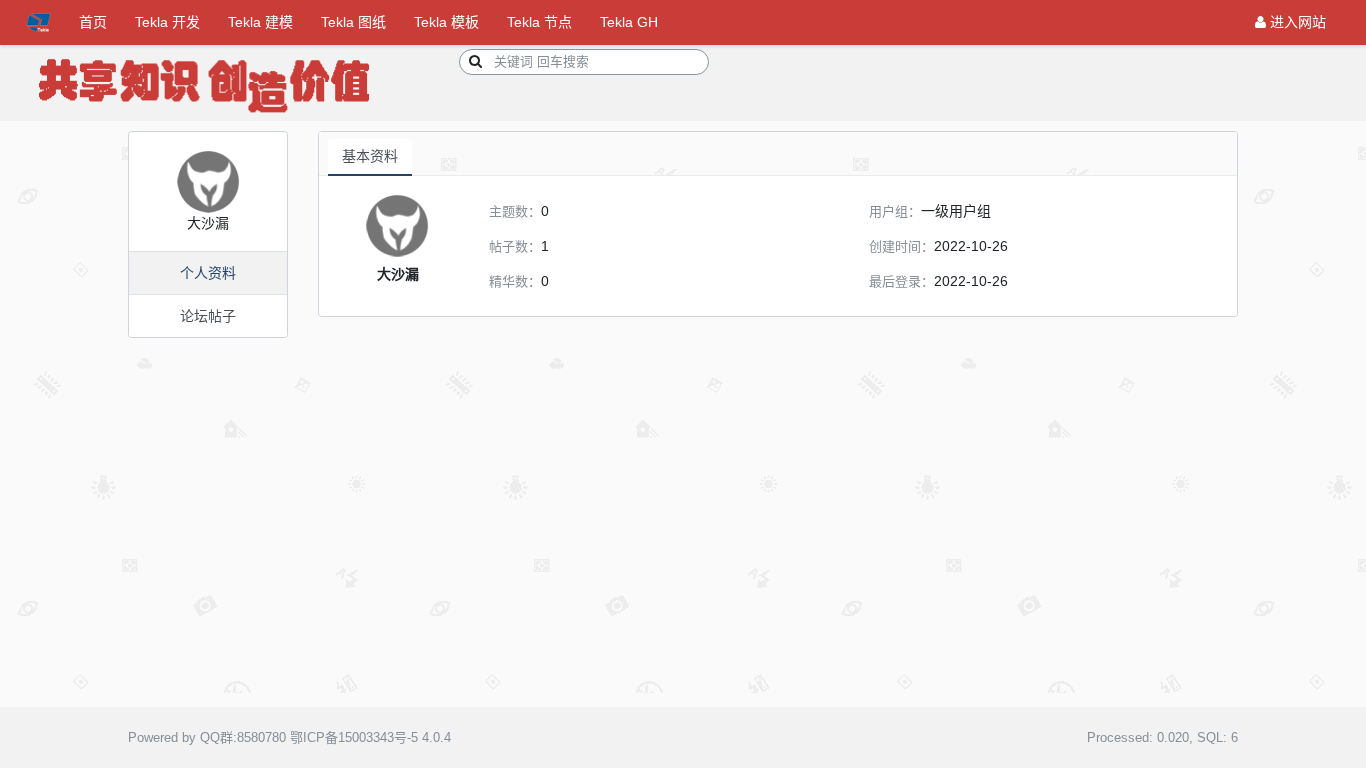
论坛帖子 (208, 316)
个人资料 (208, 273)
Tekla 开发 (167, 22)
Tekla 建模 (260, 22)
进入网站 (1296, 22)
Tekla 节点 (539, 22)
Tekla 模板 (446, 22)
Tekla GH (629, 22)
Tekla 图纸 (353, 22)
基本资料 (370, 156)
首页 (93, 22)
